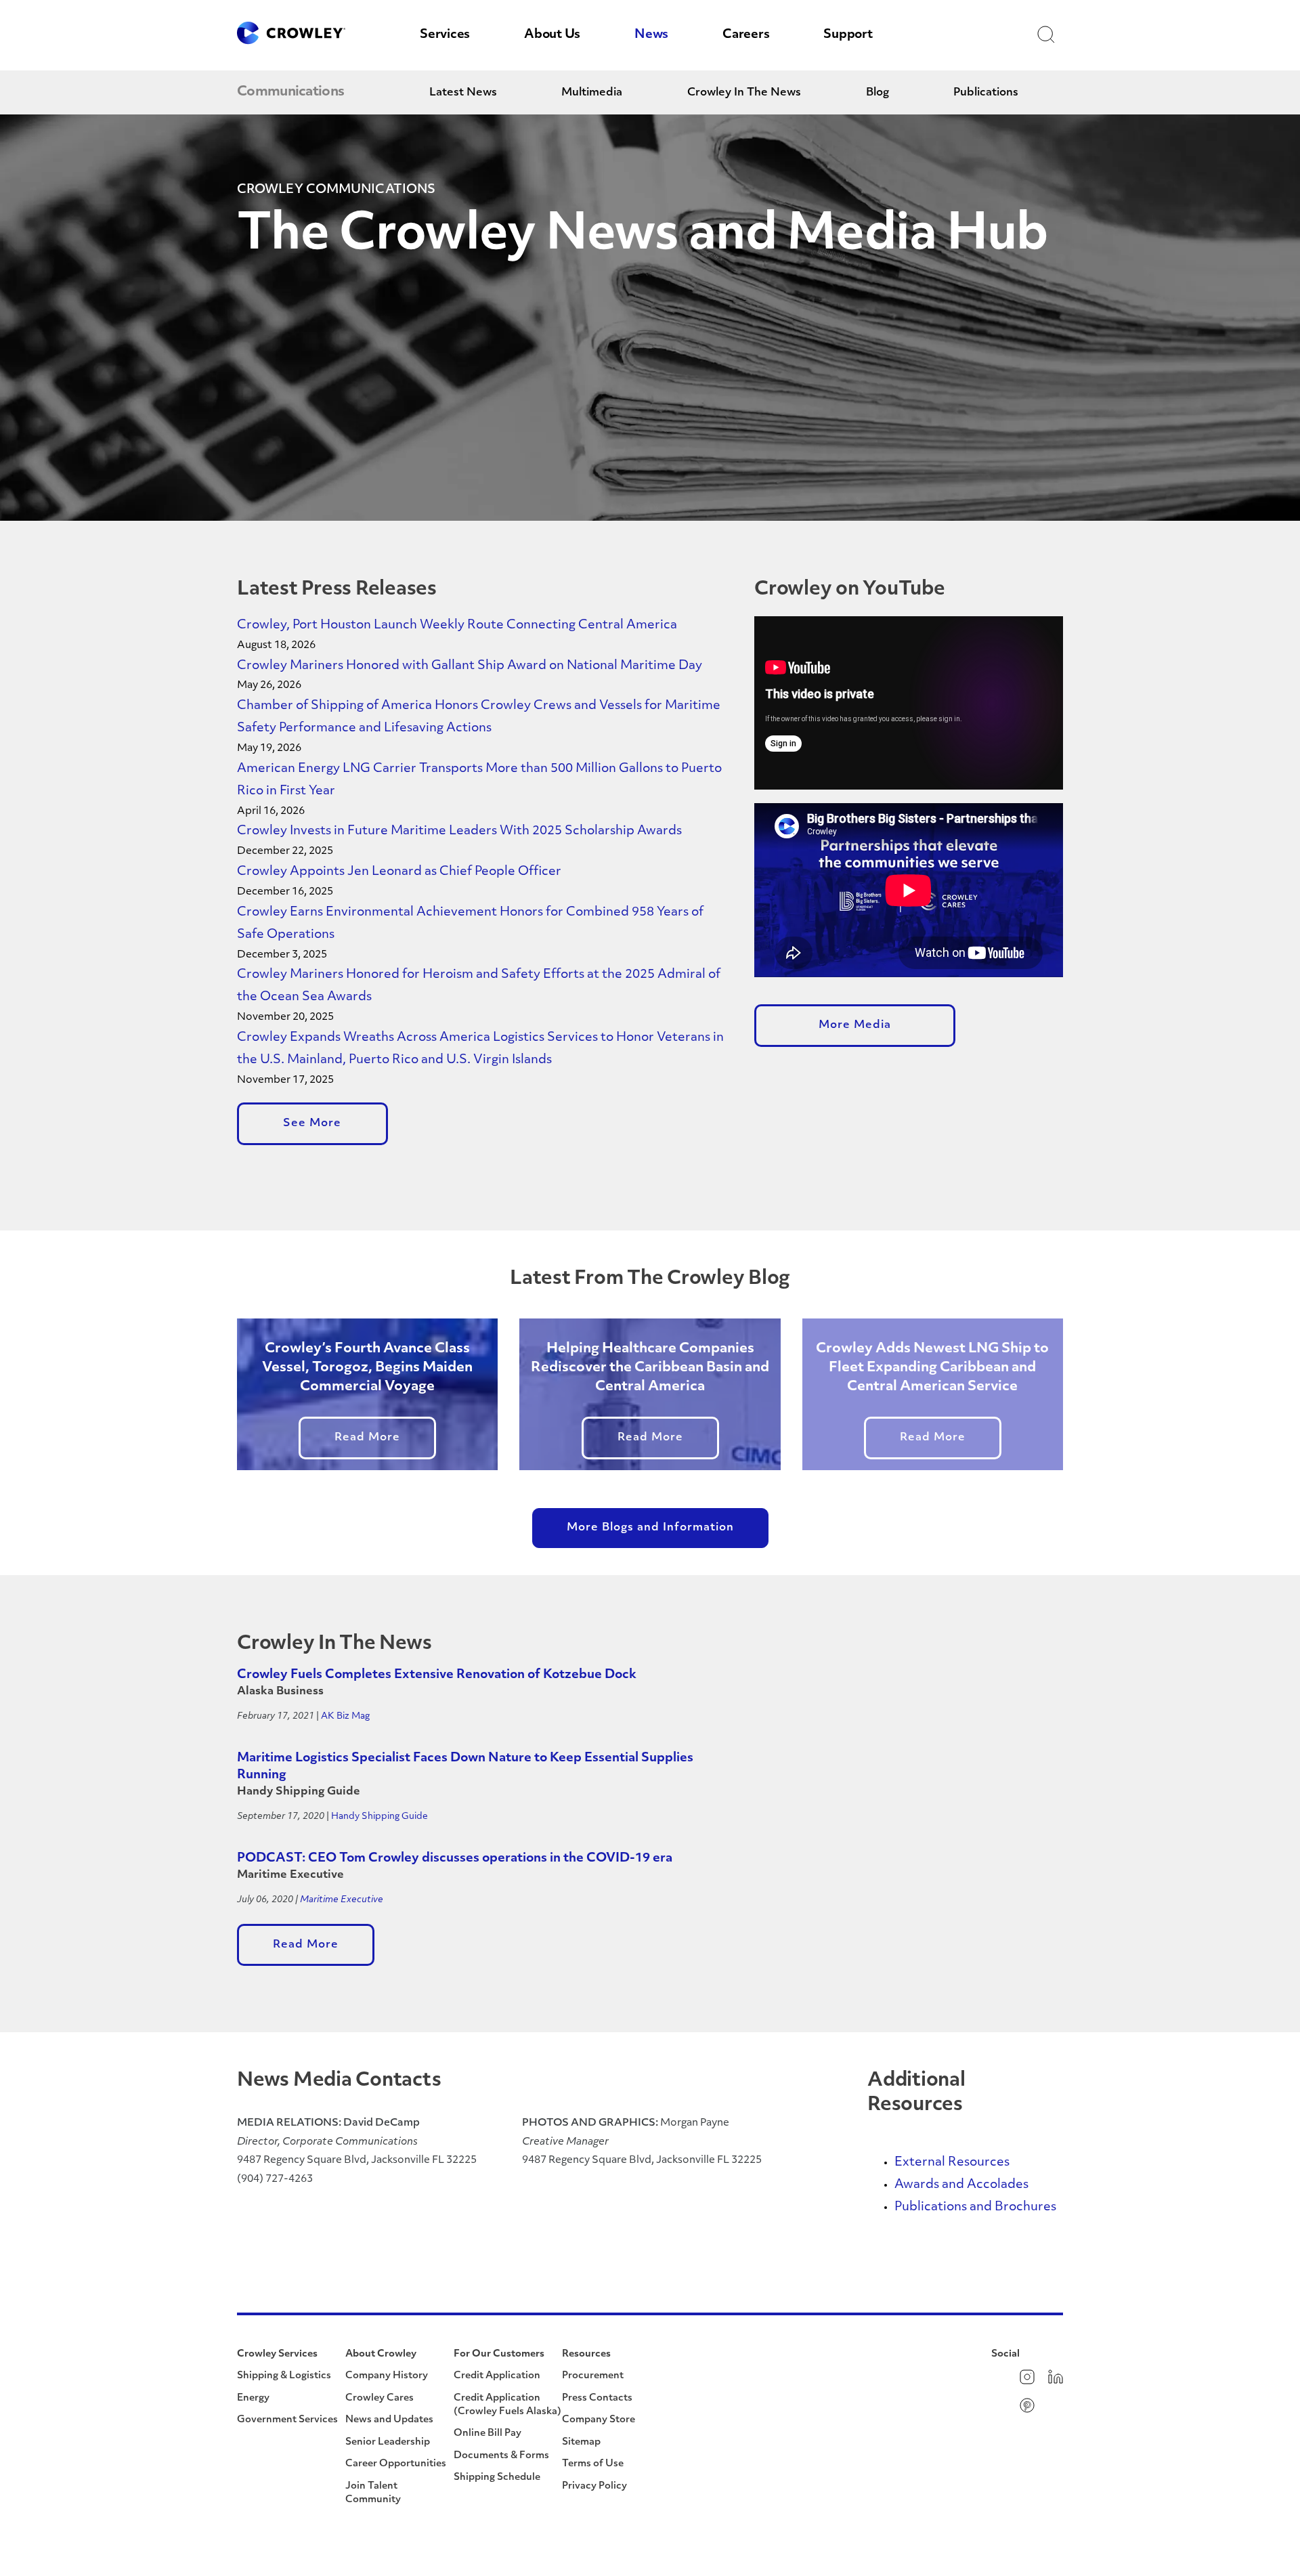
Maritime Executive (342, 1900)
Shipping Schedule (497, 2477)
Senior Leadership (388, 2442)
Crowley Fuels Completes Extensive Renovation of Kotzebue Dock (437, 1675)
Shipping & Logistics (284, 2376)
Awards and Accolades (961, 2185)
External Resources (952, 2163)
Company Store (599, 2420)
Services (445, 35)
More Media (855, 1025)
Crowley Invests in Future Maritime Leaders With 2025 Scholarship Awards (459, 832)
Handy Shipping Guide (380, 1817)
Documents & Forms (501, 2456)
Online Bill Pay (487, 2433)
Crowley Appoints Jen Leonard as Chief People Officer (400, 872)
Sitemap (581, 2442)
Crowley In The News (744, 93)
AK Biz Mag (345, 1716)
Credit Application (497, 2376)
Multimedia (592, 93)
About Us (552, 35)
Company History (387, 2376)
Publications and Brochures (975, 2208)
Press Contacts (597, 2398)
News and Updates (389, 2420)
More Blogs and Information (650, 1528)
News (651, 35)
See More (312, 1123)
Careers (746, 35)
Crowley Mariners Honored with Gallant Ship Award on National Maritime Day (470, 666)
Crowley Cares (380, 2398)
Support (848, 35)
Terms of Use (593, 2464)
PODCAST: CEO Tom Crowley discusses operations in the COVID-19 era (455, 1859)
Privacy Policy (594, 2486)
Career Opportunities (396, 2464)
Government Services (287, 2420)
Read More (367, 1438)
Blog (877, 93)
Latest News (463, 93)
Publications (986, 93)
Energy (253, 2398)
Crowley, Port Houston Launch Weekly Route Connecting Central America (457, 626)
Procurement (593, 2376)
